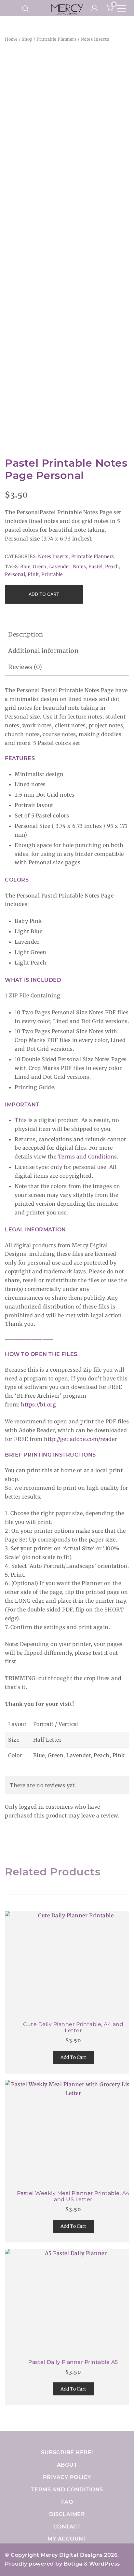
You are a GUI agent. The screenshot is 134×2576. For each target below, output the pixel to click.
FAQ (67, 2502)
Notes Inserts (95, 39)
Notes (80, 567)
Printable (52, 574)
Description (26, 634)
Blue (25, 567)
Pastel (95, 567)
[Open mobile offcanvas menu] (122, 8)
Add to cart (44, 594)
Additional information (43, 651)
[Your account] (94, 8)
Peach (112, 567)
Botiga (73, 2564)
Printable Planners (56, 39)
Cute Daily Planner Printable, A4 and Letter (73, 2027)
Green (40, 567)
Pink (33, 574)
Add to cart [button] (73, 2057)
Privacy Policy (67, 2477)
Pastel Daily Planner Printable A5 (73, 2362)
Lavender (60, 567)
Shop (27, 39)
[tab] (67, 635)
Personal (15, 574)
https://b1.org (38, 1404)
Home (11, 39)
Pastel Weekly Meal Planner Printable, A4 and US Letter (73, 2196)
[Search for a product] (26, 8)
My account (67, 2539)
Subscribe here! (67, 2453)
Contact (67, 2527)
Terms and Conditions (87, 1157)
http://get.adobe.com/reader (80, 1439)
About (67, 2465)
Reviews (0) (25, 667)
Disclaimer (67, 2514)
